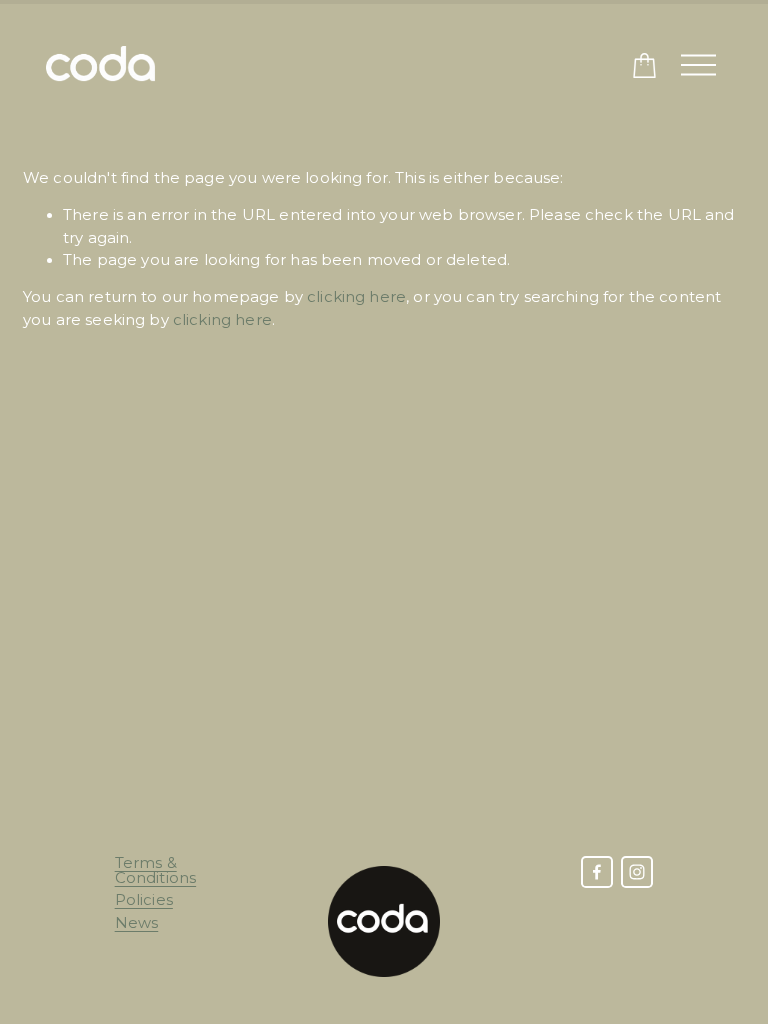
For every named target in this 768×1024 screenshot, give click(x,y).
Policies (144, 900)
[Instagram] (637, 872)
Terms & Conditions (156, 871)
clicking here (356, 297)
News (137, 923)
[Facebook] (597, 872)
